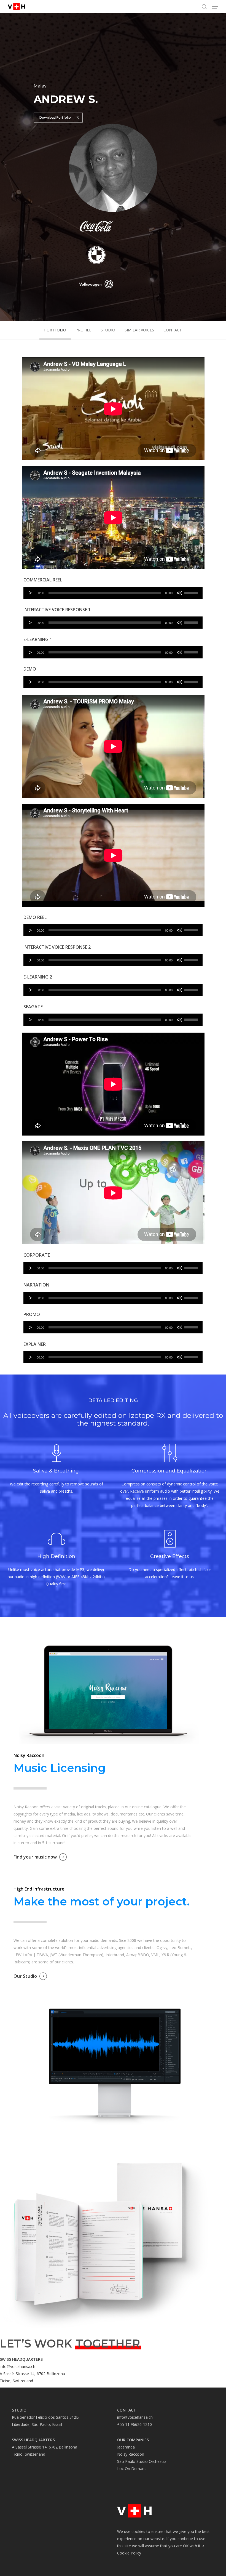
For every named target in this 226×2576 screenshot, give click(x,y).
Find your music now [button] (35, 1857)
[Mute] (180, 593)
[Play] (30, 593)
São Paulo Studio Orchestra (142, 2461)
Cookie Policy (129, 2553)
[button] (215, 7)
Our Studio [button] (25, 1976)
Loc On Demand (132, 2469)
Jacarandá (126, 2447)
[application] (113, 593)
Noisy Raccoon (131, 2454)
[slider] (192, 591)
